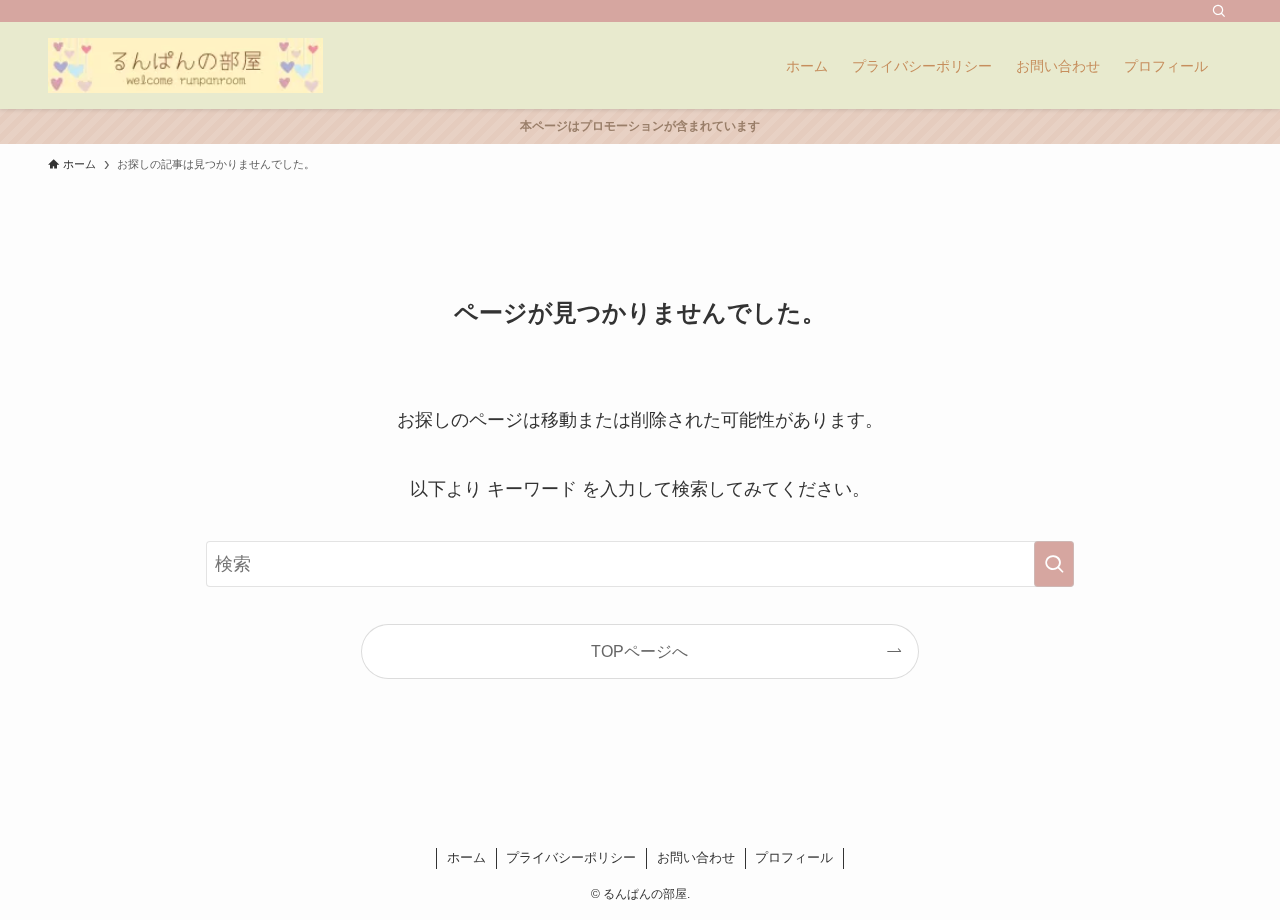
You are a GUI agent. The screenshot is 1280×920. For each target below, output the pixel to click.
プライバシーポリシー (571, 857)
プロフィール (794, 857)
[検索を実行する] (1054, 564)
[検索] (1219, 11)
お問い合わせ (696, 857)
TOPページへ (639, 651)
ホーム (466, 857)
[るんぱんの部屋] (185, 65)
